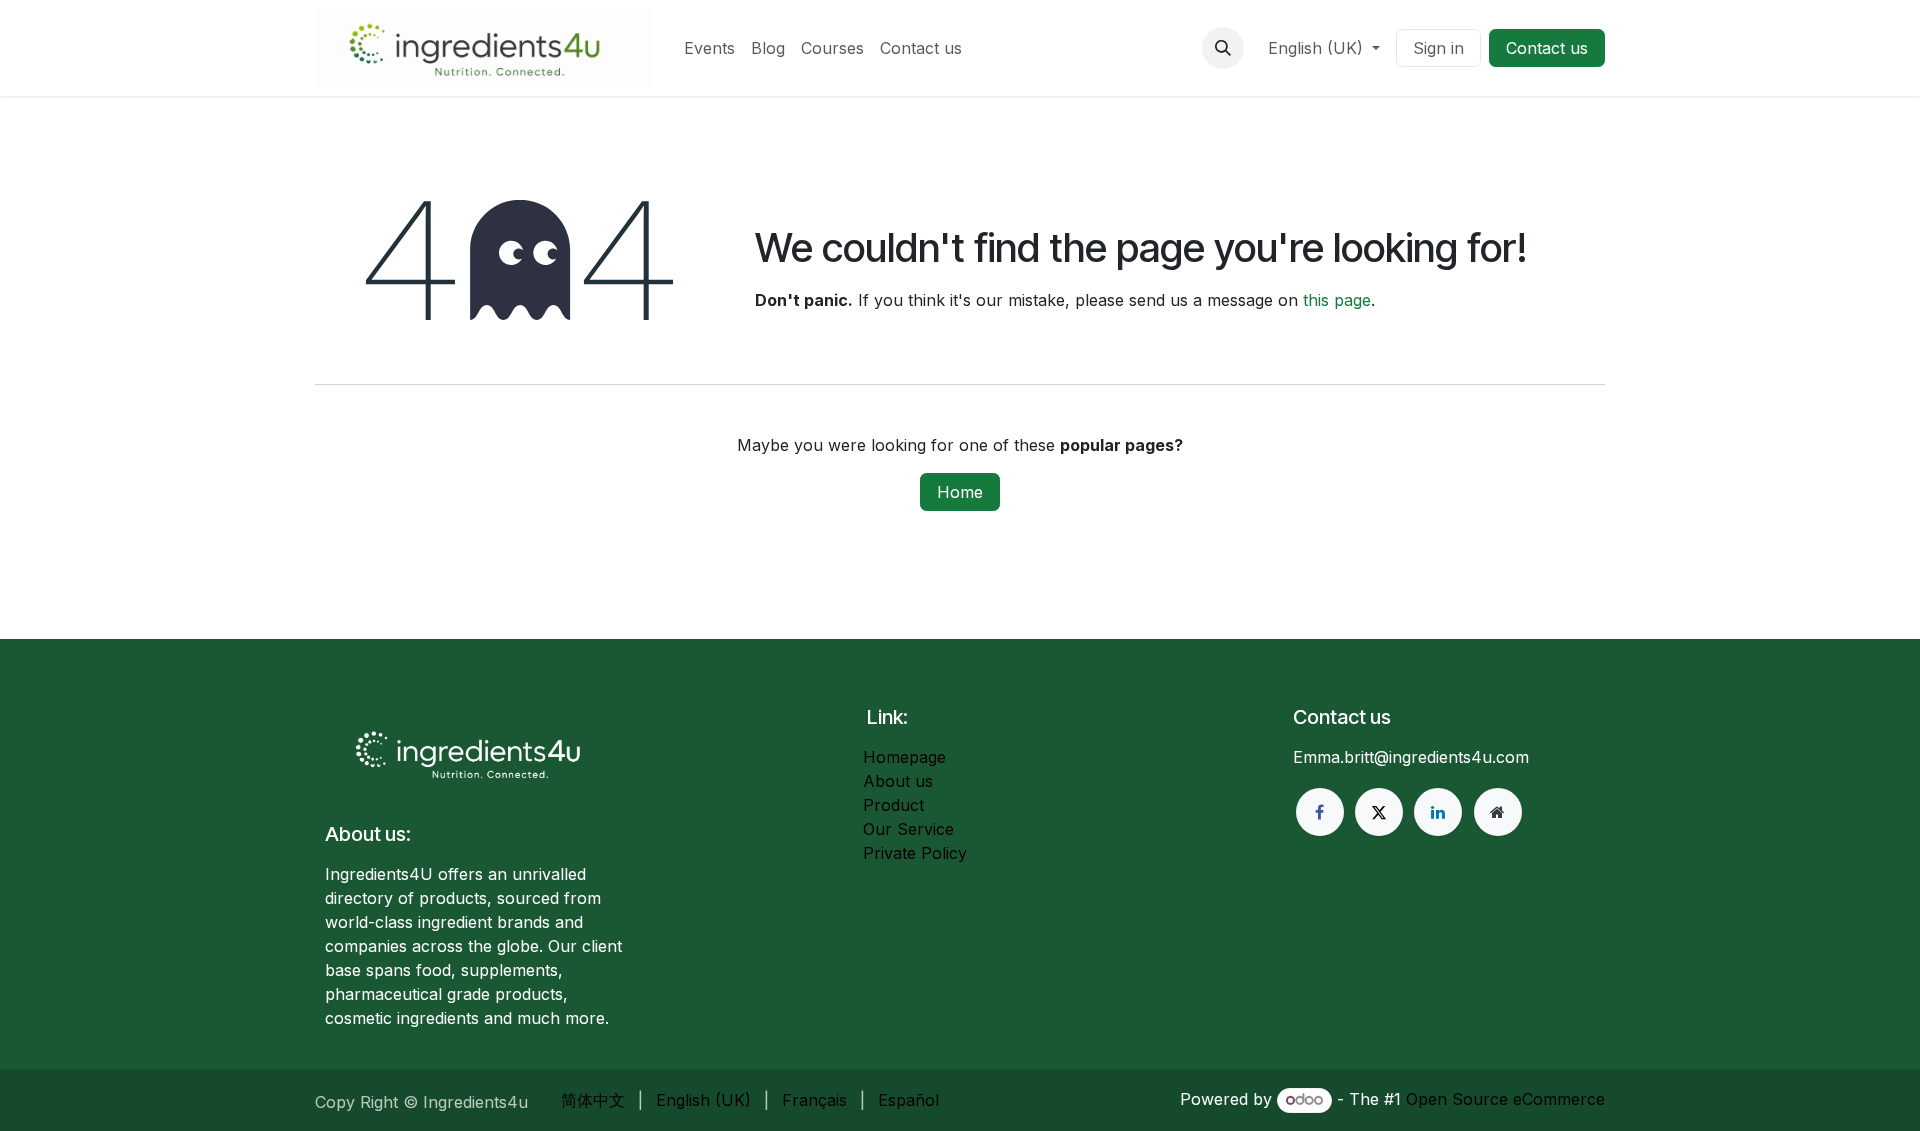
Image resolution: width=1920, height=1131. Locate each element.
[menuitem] (709, 48)
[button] (1223, 48)
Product (893, 805)
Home (960, 492)
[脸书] (1320, 812)
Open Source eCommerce (1505, 1099)
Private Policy (915, 853)
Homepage (904, 757)
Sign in (1438, 48)
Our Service (908, 829)
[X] (1379, 812)
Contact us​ (1547, 48)
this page (1337, 300)
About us (898, 781)
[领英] (1438, 812)
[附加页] (1498, 812)
